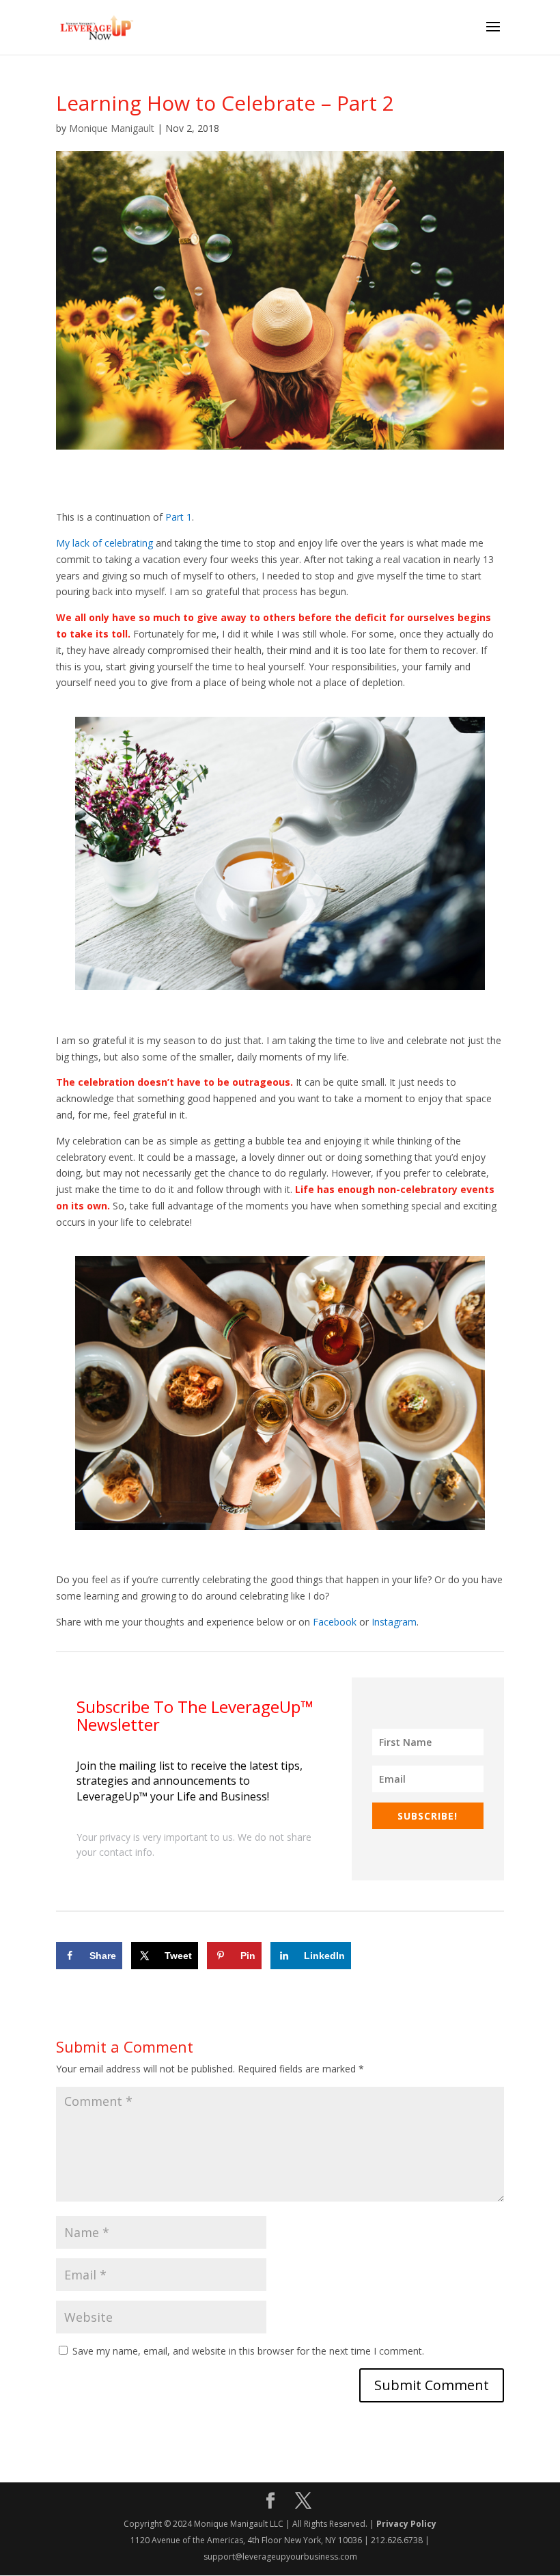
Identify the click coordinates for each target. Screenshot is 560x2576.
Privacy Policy (406, 2524)
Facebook (335, 1622)
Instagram (394, 1622)
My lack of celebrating (104, 543)
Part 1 (179, 517)
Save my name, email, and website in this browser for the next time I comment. (248, 2351)
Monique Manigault (112, 128)
